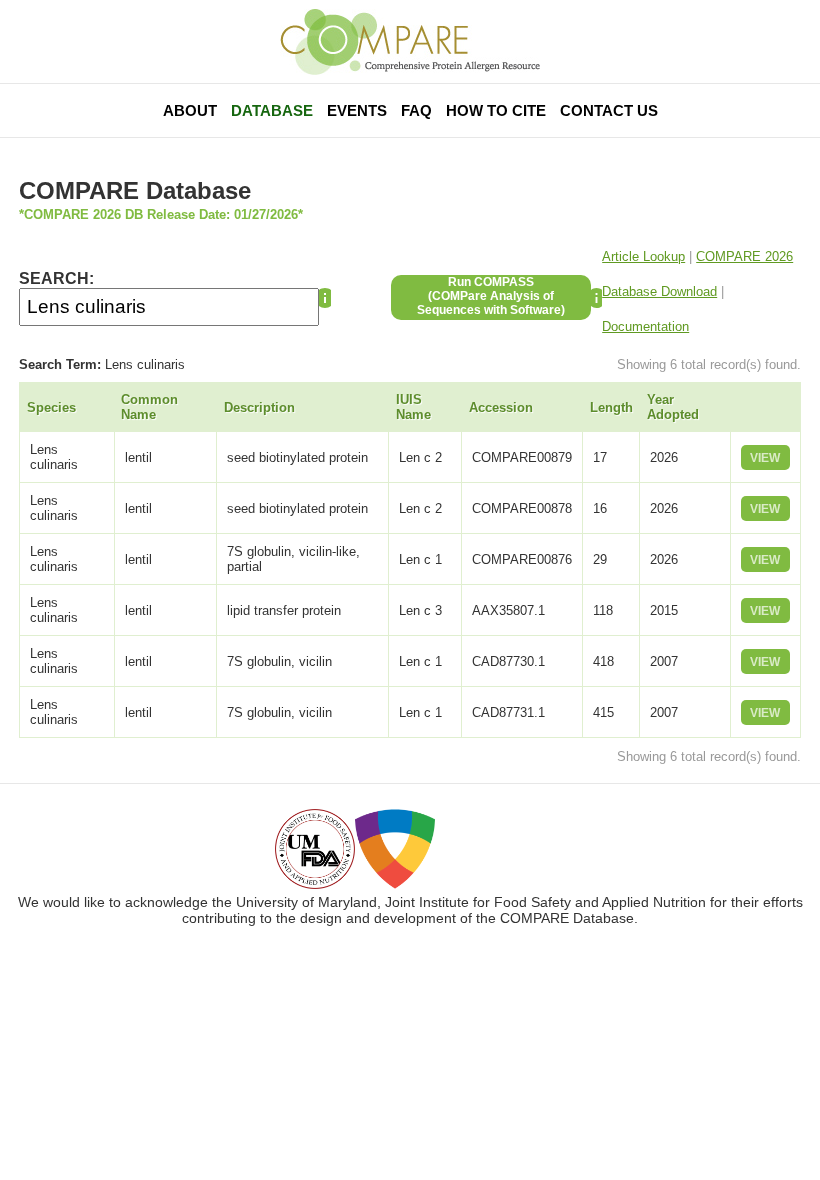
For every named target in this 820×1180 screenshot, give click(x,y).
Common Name (149, 407)
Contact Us (609, 110)
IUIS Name (413, 407)
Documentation (645, 326)
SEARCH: (56, 278)
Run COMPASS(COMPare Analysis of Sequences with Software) (491, 296)
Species (51, 407)
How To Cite (496, 110)
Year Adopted (673, 407)
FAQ (416, 110)
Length (611, 407)
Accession (501, 407)
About (190, 110)
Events (357, 110)
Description (259, 407)
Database (272, 110)
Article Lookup (643, 256)
